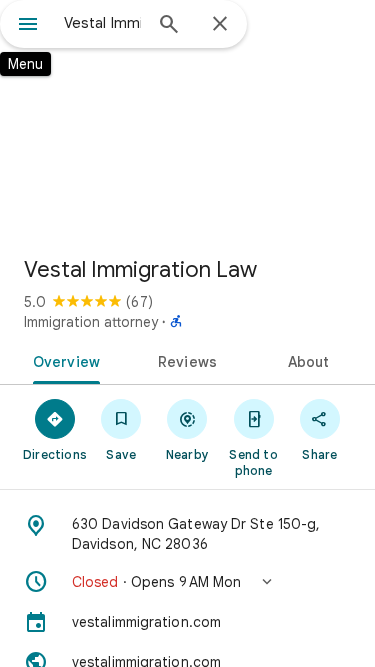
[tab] (63, 360)
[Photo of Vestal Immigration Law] (187, 120)
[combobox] (102, 23)
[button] (187, 582)
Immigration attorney (91, 322)
